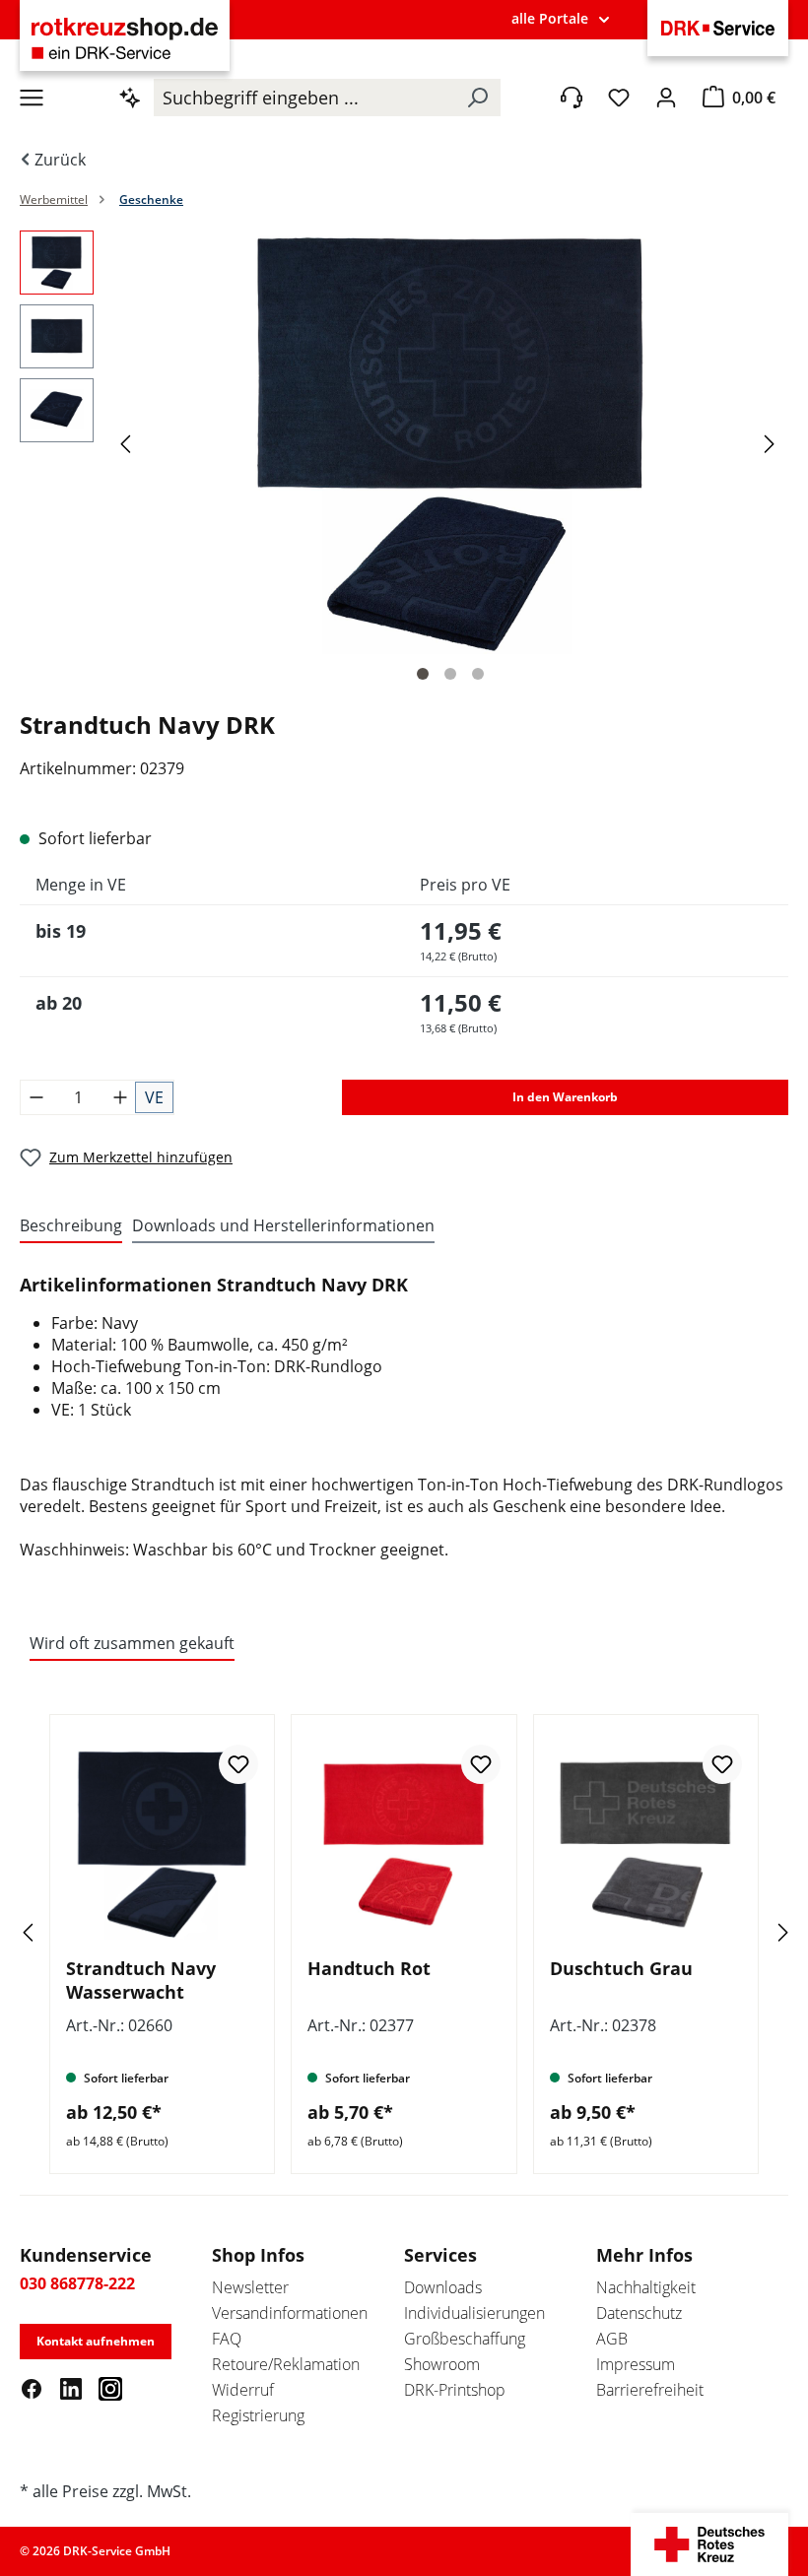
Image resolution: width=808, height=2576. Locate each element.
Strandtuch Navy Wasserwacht (141, 1980)
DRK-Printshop (455, 2390)
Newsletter (250, 2287)
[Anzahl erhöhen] (120, 1097)
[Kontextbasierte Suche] (130, 98)
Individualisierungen (474, 2313)
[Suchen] (477, 98)
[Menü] (32, 98)
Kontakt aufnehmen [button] (96, 2341)
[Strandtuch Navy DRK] (450, 442)
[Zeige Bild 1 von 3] (423, 674)
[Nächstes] (773, 443)
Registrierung (258, 2415)
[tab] (71, 1226)
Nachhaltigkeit (646, 2287)
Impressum (636, 2364)
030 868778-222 (77, 2283)
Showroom (442, 2364)
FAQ (227, 2339)
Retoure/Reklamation (286, 2364)
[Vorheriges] (128, 443)
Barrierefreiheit (650, 2390)
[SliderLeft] (54, 1932)
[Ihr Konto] (666, 98)
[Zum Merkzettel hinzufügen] (238, 1764)
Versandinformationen (290, 2313)
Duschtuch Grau (621, 1968)
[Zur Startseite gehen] (125, 38)
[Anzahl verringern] (36, 1097)
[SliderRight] (754, 1932)
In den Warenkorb (565, 1097)
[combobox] (304, 98)
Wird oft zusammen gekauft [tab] (132, 1643)
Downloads (443, 2287)
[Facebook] (32, 2388)
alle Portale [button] (550, 18)
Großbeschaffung (465, 2339)
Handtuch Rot (369, 1968)
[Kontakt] (572, 98)
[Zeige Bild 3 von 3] (478, 674)
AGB (612, 2339)
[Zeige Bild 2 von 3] (450, 674)
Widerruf (243, 2390)
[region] (404, 462)
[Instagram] (110, 2388)
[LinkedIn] (71, 2388)
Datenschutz (639, 2313)
